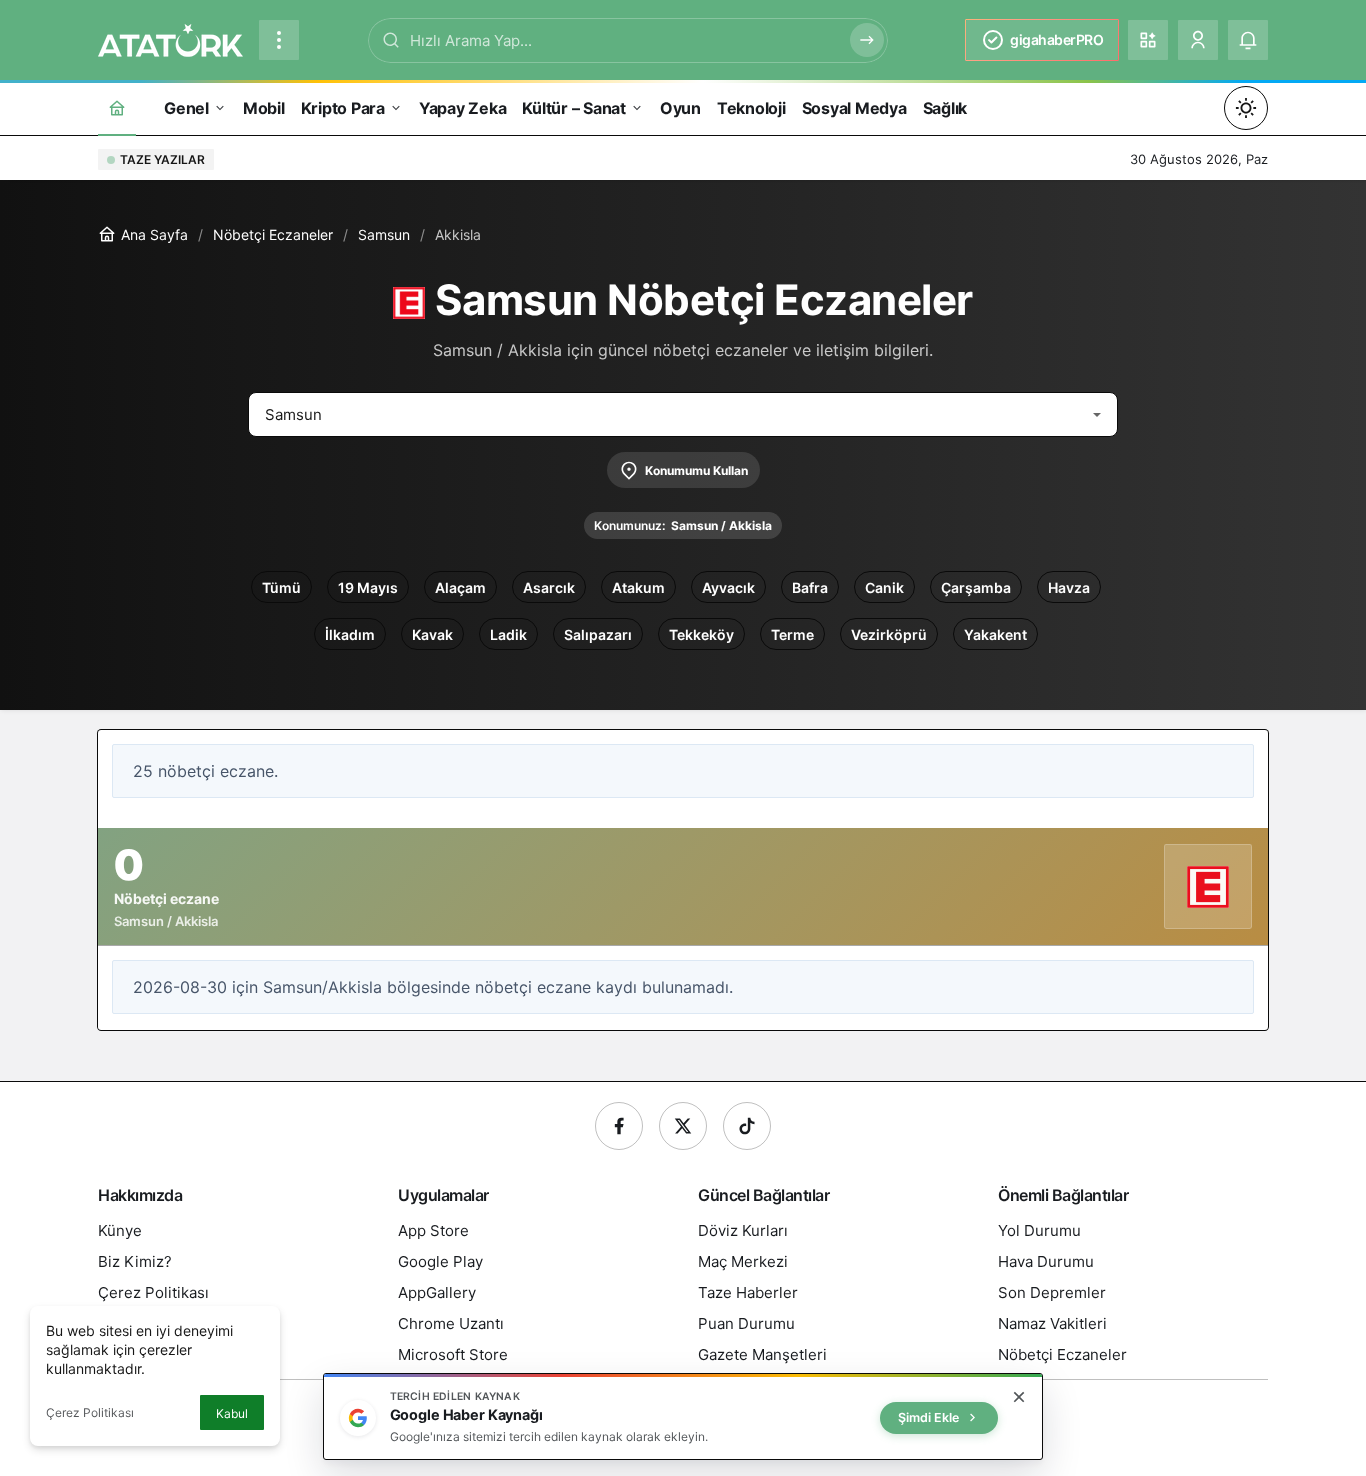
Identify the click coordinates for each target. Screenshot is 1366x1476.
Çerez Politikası (90, 1412)
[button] (1148, 40)
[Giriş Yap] (1198, 40)
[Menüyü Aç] (279, 40)
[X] (683, 1126)
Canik (884, 587)
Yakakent (995, 634)
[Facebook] (619, 1126)
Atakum (638, 587)
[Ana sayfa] (117, 107)
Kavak (432, 634)
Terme (792, 634)
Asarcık (549, 587)
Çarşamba (976, 587)
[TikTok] (747, 1126)
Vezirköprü (889, 634)
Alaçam (460, 587)
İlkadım (350, 634)
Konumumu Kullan (696, 470)
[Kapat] (1019, 1397)
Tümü (281, 587)
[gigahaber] (170, 38)
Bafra (810, 587)
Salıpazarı (598, 634)
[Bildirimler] (1248, 40)
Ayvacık (728, 587)
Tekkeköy (701, 634)
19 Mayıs (368, 587)
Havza (1069, 587)
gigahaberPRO (1056, 39)
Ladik (508, 634)
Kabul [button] (232, 1413)
